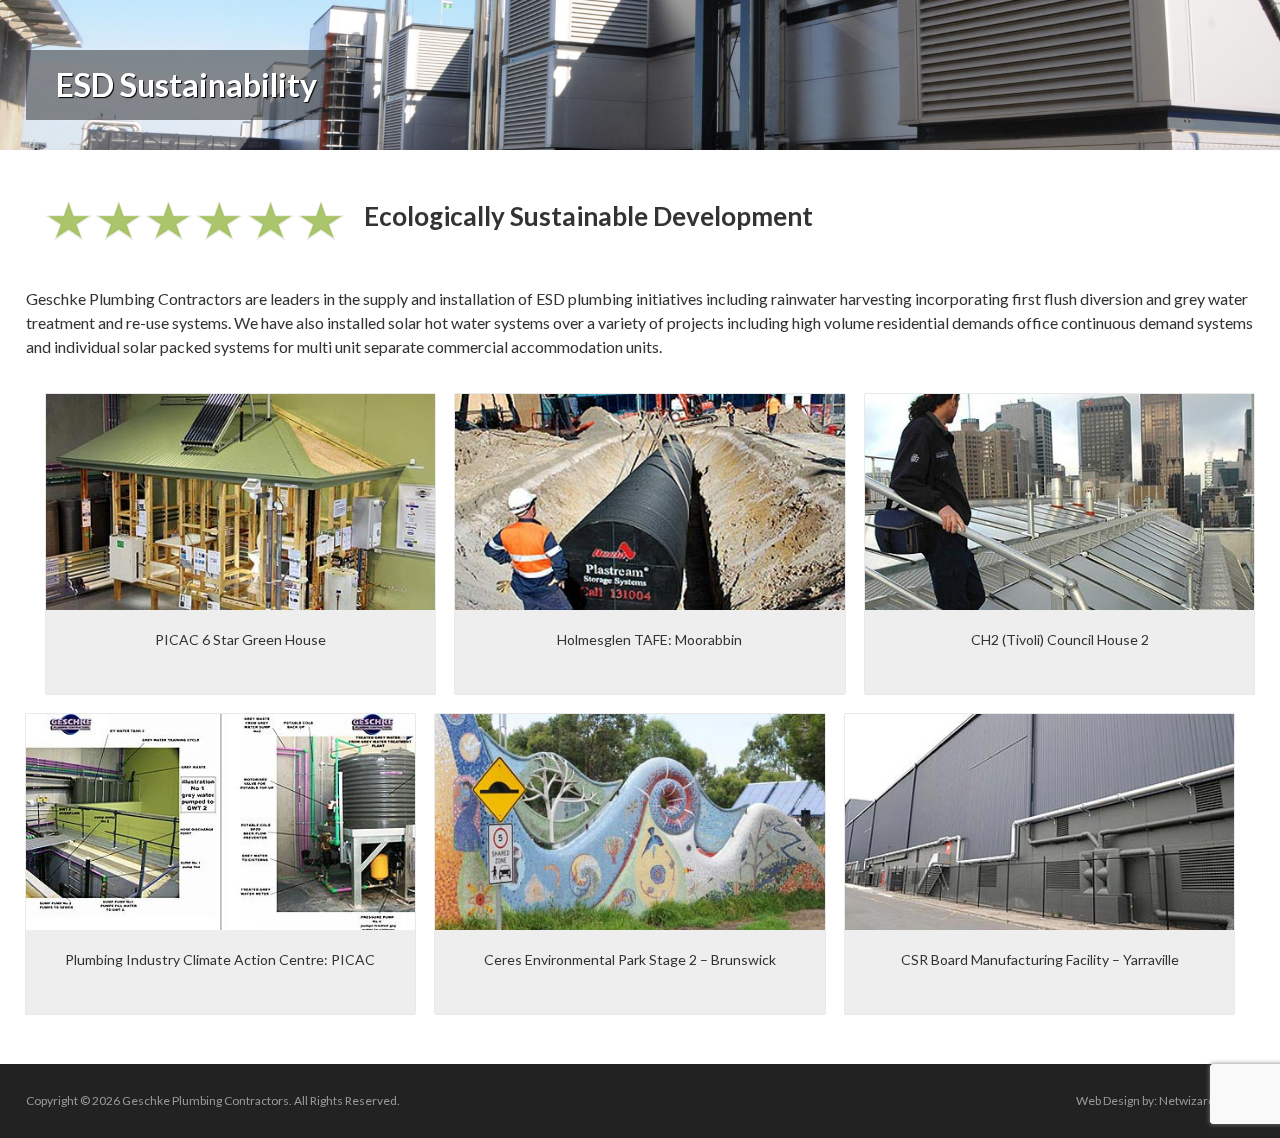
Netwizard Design (1206, 1100)
